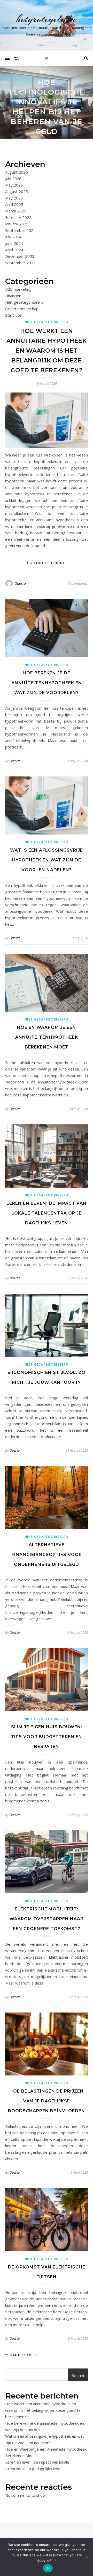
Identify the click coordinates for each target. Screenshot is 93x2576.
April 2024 (14, 250)
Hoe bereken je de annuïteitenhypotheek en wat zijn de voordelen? (47, 683)
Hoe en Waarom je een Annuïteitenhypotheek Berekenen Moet (47, 1037)
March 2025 (16, 211)
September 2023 (20, 263)
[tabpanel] (47, 102)
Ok (48, 2568)
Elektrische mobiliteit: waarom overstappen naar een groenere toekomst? (47, 1919)
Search (78, 2375)
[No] (87, 2557)
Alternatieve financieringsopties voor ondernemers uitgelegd (47, 1555)
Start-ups (14, 315)
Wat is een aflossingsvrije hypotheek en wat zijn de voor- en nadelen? (47, 860)
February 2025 (18, 217)
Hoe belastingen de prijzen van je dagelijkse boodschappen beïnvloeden (47, 2101)
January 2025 (17, 224)
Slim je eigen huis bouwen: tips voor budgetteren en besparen (47, 1737)
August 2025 (17, 191)
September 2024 (20, 230)
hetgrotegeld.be (47, 19)
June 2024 (14, 243)
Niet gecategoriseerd (24, 302)
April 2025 (14, 204)
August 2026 (17, 172)
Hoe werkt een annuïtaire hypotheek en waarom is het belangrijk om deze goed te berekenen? (47, 351)
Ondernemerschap (22, 309)
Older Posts (23, 2355)
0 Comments (78, 583)
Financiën (47, 72)
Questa (20, 583)
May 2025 (14, 198)
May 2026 (14, 185)
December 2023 (20, 256)
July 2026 (13, 179)
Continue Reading (47, 563)
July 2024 (13, 237)
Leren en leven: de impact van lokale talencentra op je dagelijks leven (47, 1213)
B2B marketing (18, 289)
